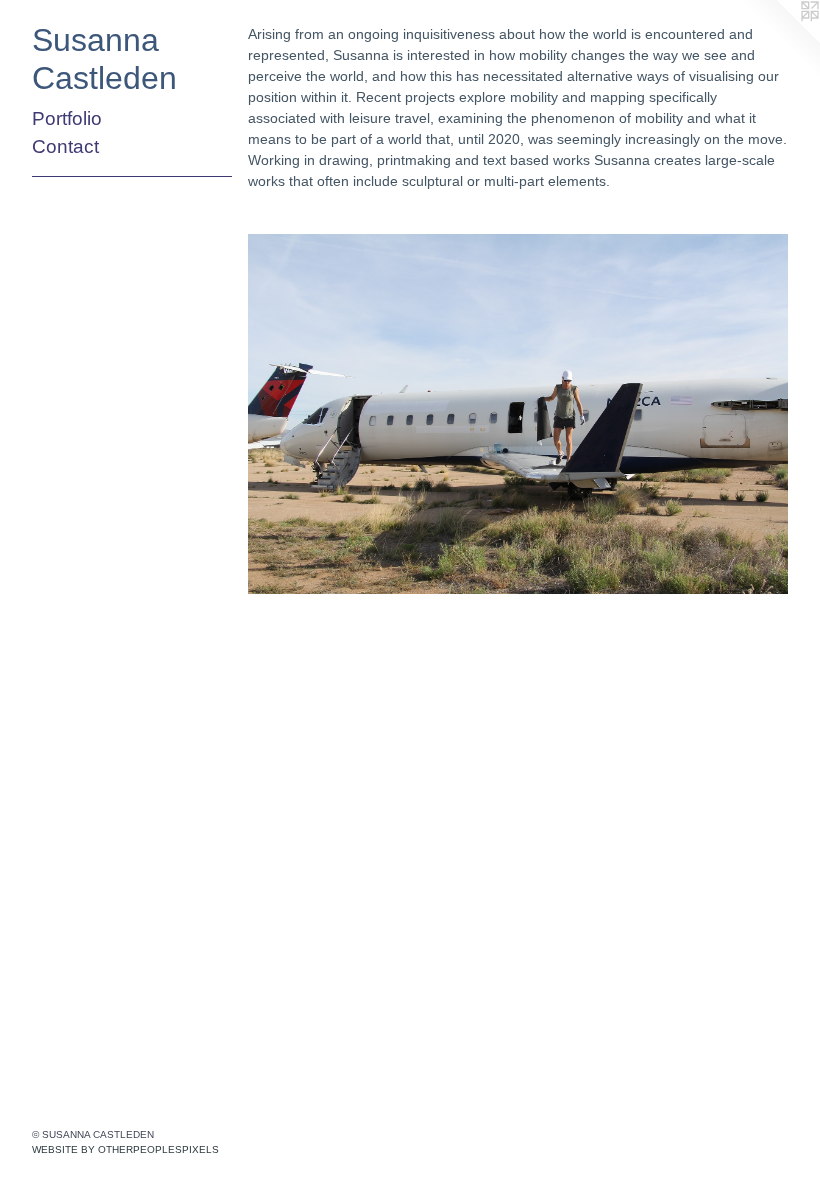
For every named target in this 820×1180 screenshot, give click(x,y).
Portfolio (67, 118)
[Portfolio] (518, 414)
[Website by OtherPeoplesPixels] (780, 40)
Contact (65, 146)
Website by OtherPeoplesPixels (125, 1149)
